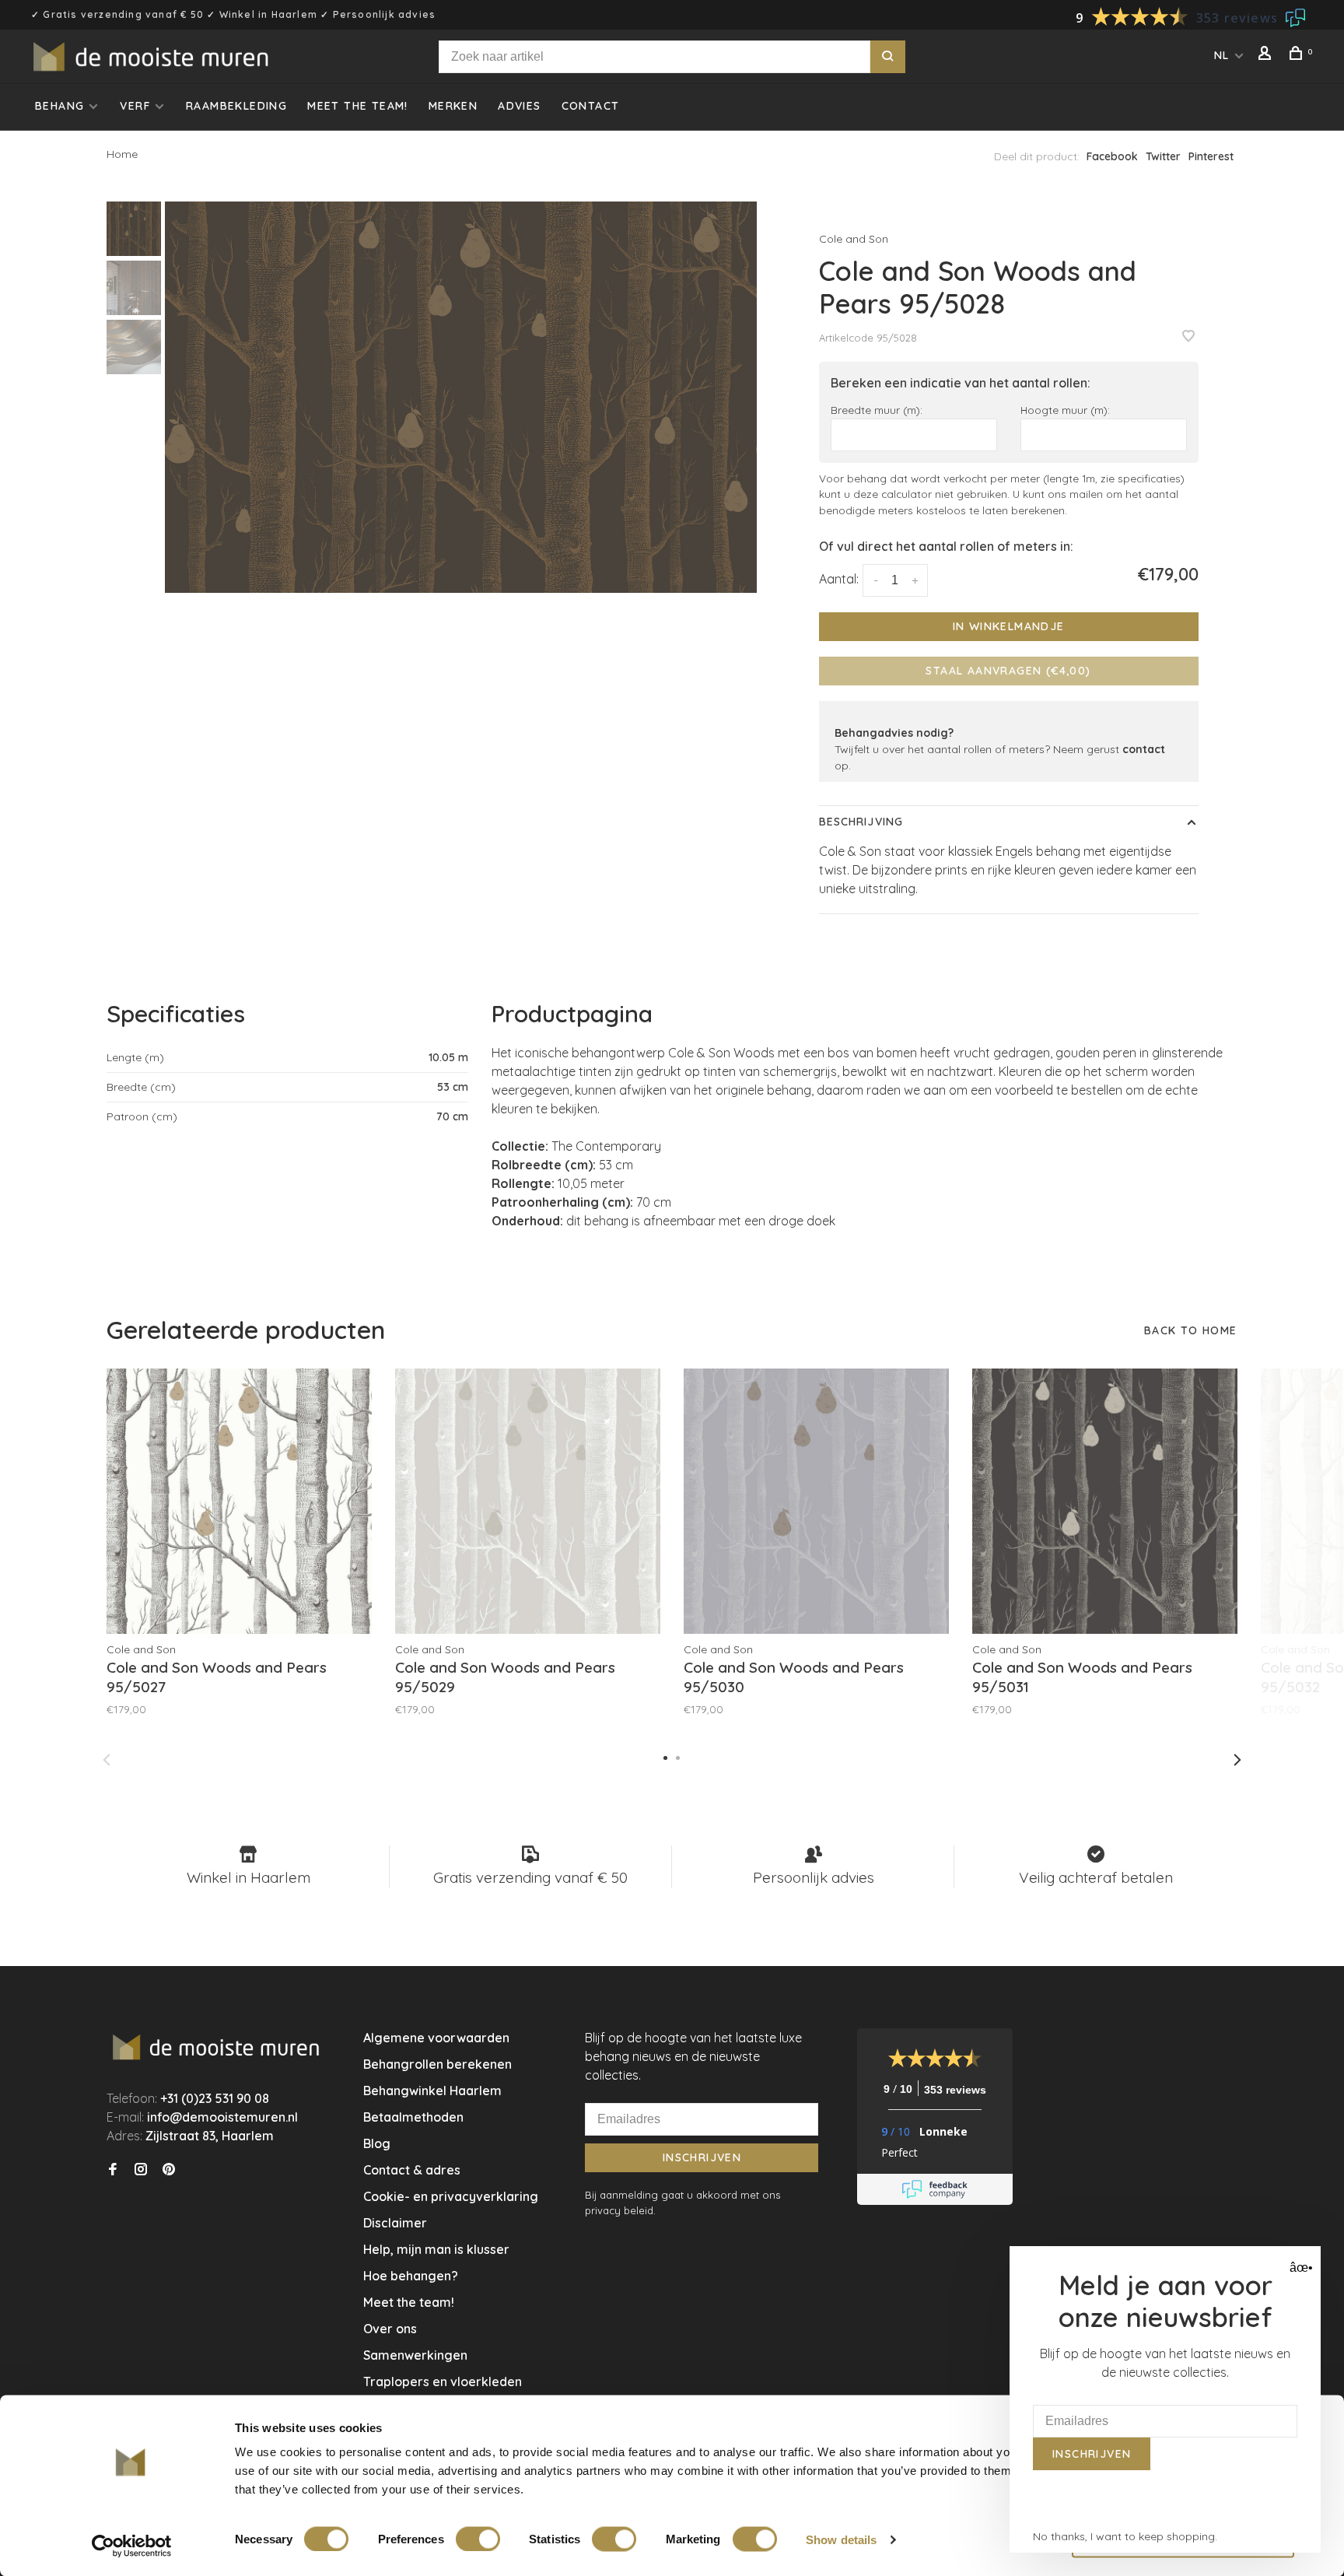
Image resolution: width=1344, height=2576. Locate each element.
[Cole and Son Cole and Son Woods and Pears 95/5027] (239, 1501)
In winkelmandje (1009, 626)
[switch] (478, 2539)
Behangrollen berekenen (437, 2064)
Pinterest (1211, 156)
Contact (591, 106)
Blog (377, 2143)
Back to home (1191, 1330)
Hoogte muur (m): (1065, 410)
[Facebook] (113, 2170)
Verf (135, 106)
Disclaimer (395, 2223)
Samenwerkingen (415, 2355)
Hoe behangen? (411, 2276)
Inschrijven (702, 2157)
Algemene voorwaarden (436, 2038)
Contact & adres (412, 2170)
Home (122, 154)
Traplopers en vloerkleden (443, 2381)
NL (1222, 55)
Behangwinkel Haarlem (432, 2091)
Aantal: (839, 579)
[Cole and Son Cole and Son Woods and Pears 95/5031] (1105, 1501)
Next (1237, 1760)
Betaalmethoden (413, 2117)
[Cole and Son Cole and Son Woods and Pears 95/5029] (528, 1501)
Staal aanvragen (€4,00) (1008, 671)
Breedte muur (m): (877, 410)
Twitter (1163, 156)
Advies (519, 106)
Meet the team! (358, 106)
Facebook (1112, 156)
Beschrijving (861, 822)
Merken (453, 106)
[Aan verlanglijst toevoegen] (1188, 337)
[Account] (1267, 55)
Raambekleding (236, 106)
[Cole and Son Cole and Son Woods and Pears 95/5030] (816, 1501)
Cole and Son (854, 239)
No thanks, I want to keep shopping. (1125, 2536)
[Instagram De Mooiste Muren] (141, 2170)
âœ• (1299, 2268)
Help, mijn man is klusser (436, 2249)
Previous (107, 1760)
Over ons (390, 2329)
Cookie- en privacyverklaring (451, 2196)
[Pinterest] (169, 2170)
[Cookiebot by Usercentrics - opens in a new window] (132, 2546)
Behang (59, 106)
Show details (841, 2539)
